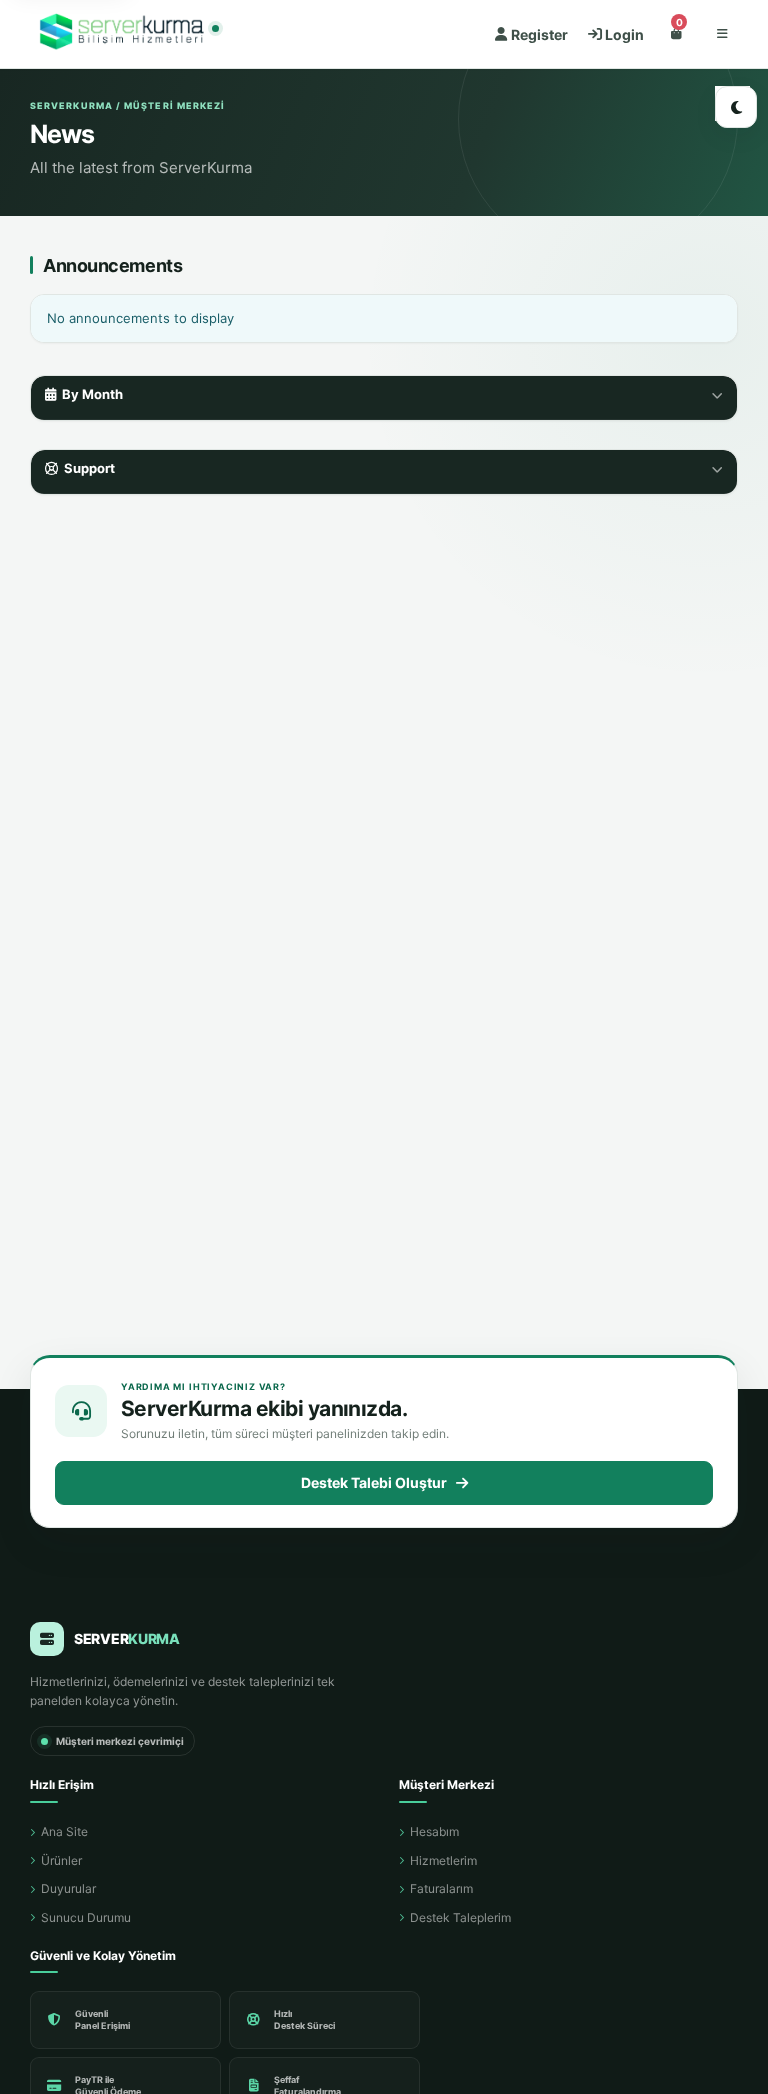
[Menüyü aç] (722, 34)
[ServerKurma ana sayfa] (124, 34)
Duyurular (68, 1888)
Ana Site (64, 1831)
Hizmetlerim (443, 1860)
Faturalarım (441, 1888)
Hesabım (434, 1831)
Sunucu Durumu (86, 1917)
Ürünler (61, 1860)
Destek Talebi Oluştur (374, 1482)
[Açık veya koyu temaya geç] (736, 107)
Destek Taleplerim (460, 1917)
